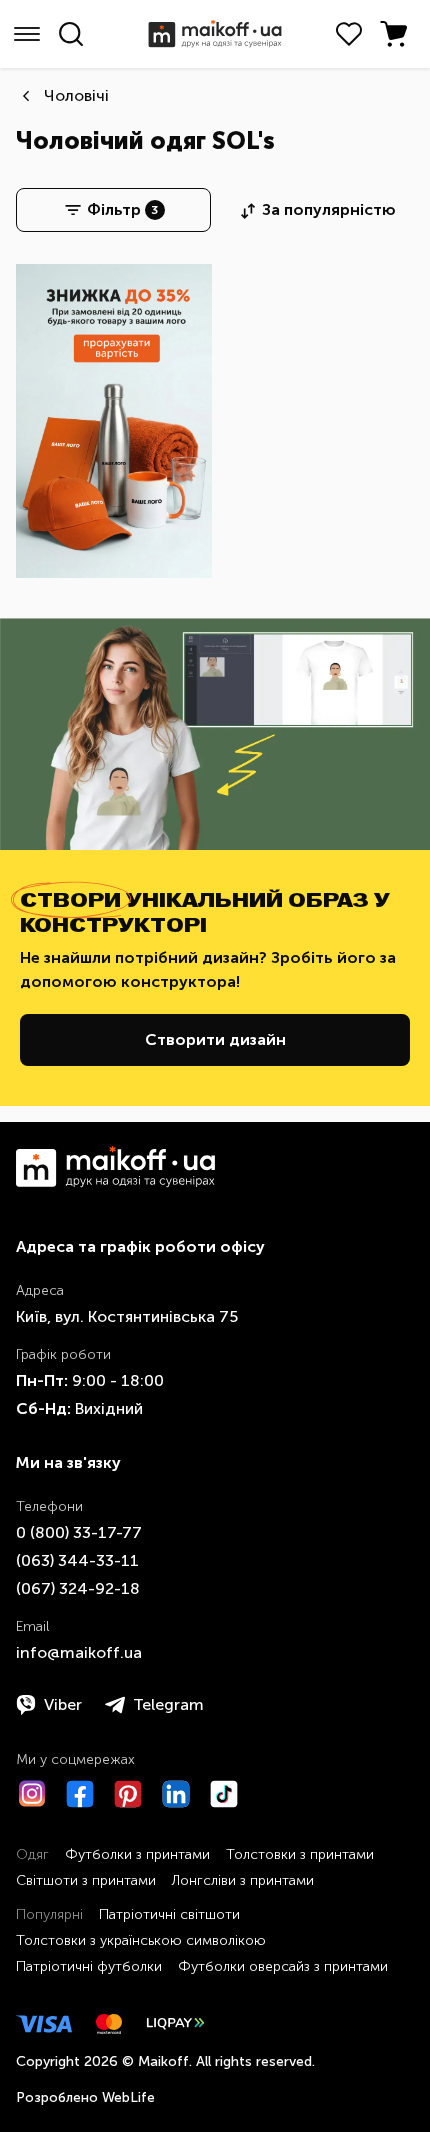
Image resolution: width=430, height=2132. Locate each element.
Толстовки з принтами (300, 1854)
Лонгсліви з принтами (243, 1880)
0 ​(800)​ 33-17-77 (79, 1532)
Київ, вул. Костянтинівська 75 (127, 1316)
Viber (63, 1704)
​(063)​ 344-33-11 (77, 1560)
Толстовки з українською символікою (141, 1940)
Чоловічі (76, 95)
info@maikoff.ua (79, 1652)
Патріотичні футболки (89, 1966)
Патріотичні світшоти (169, 1914)
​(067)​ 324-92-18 (78, 1588)
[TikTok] (224, 1794)
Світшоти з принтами (86, 1880)
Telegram (168, 1704)
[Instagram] (32, 1794)
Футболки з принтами (137, 1854)
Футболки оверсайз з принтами (283, 1966)
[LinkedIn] (176, 1794)
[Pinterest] (128, 1794)
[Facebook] (80, 1794)
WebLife (128, 2097)
